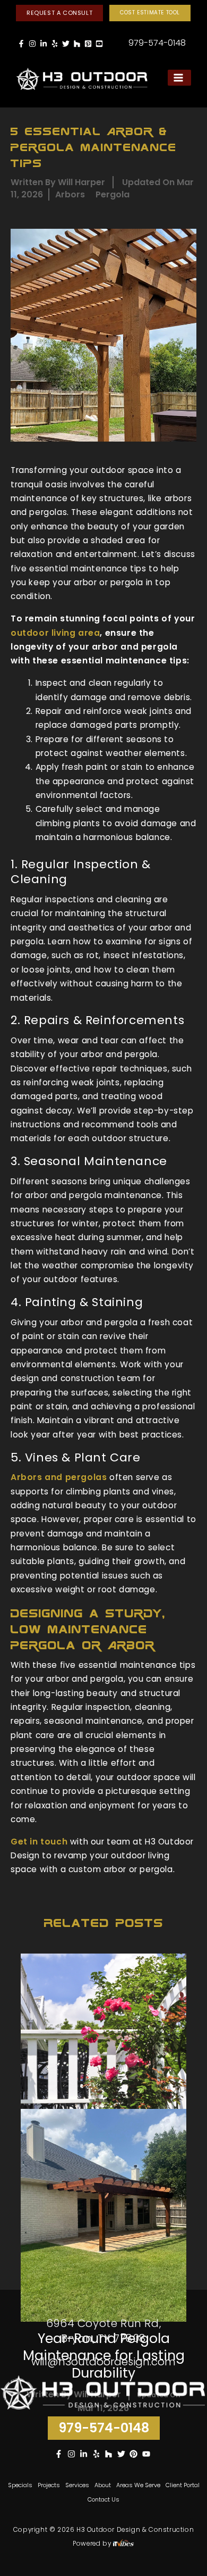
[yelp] (98, 2454)
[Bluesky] (99, 44)
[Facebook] (21, 44)
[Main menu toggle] (179, 78)
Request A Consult (59, 13)
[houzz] (110, 2454)
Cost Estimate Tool (150, 13)
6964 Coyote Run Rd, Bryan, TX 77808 (103, 2331)
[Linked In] (44, 44)
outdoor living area (55, 633)
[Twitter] (66, 44)
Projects (49, 2485)
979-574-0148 (157, 43)
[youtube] (148, 2454)
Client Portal (183, 2485)
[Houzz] (77, 44)
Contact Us (103, 2499)
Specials (20, 2485)
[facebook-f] (60, 2454)
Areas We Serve (138, 2485)
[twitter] (123, 2454)
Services (77, 2485)
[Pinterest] (88, 44)
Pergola (113, 194)
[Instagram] (32, 44)
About (103, 2485)
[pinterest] (135, 2454)
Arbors (70, 194)
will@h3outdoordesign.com (103, 2362)
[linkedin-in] (85, 2454)
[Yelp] (55, 44)
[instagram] (73, 2454)
